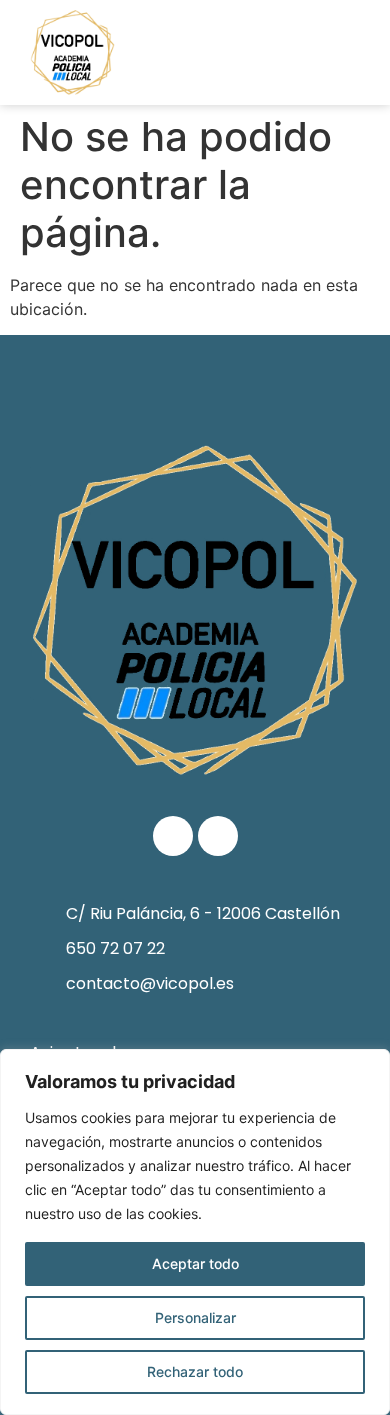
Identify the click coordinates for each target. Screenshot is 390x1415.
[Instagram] (218, 836)
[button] (341, 52)
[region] (195, 1232)
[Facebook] (173, 836)
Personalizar (195, 1317)
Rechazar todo (195, 1371)
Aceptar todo (195, 1263)
